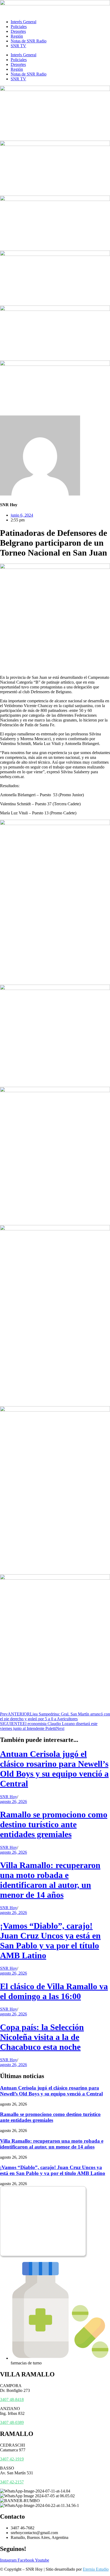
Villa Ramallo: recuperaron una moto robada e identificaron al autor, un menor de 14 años (50, 1880)
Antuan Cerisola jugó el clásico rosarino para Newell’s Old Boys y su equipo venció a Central (54, 1769)
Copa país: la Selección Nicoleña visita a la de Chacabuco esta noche (42, 2037)
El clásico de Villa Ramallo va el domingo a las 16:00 (54, 1991)
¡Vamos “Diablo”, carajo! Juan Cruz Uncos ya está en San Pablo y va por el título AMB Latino (50, 1941)
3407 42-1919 (12, 2459)
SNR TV (18, 46)
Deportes (18, 31)
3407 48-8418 (12, 2399)
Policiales (19, 27)
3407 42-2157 (12, 2482)
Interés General (23, 22)
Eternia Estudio (96, 2569)
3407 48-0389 (12, 2422)
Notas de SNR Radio (29, 41)
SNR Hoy (9, 1797)
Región (17, 36)
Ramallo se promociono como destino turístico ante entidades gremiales (54, 1824)
